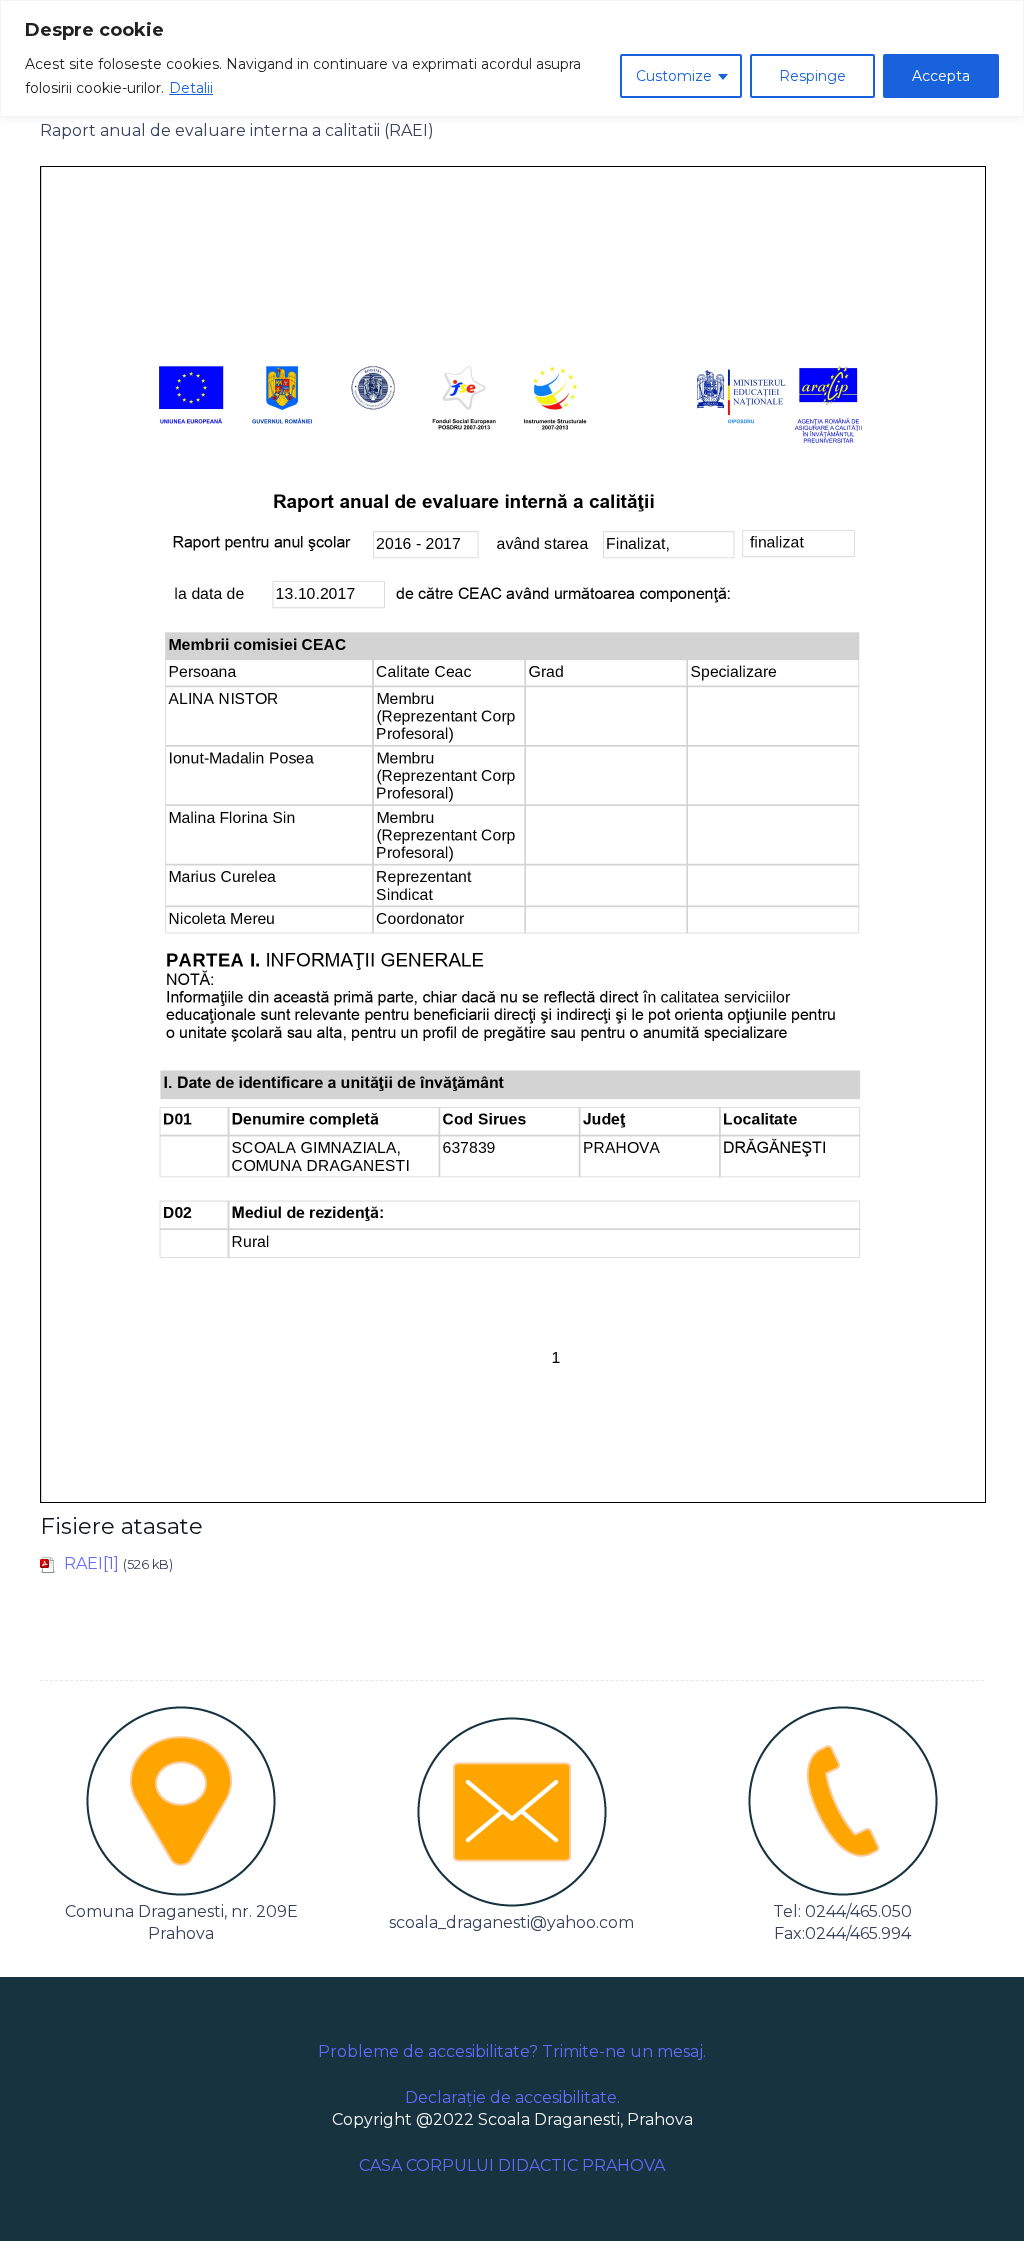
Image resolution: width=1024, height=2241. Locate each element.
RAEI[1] (91, 1563)
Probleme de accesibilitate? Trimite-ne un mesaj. (512, 2051)
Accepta (941, 76)
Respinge (812, 76)
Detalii (191, 88)
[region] (512, 58)
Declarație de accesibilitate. (512, 2097)
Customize (674, 76)
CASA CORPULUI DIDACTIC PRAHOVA (512, 2165)
